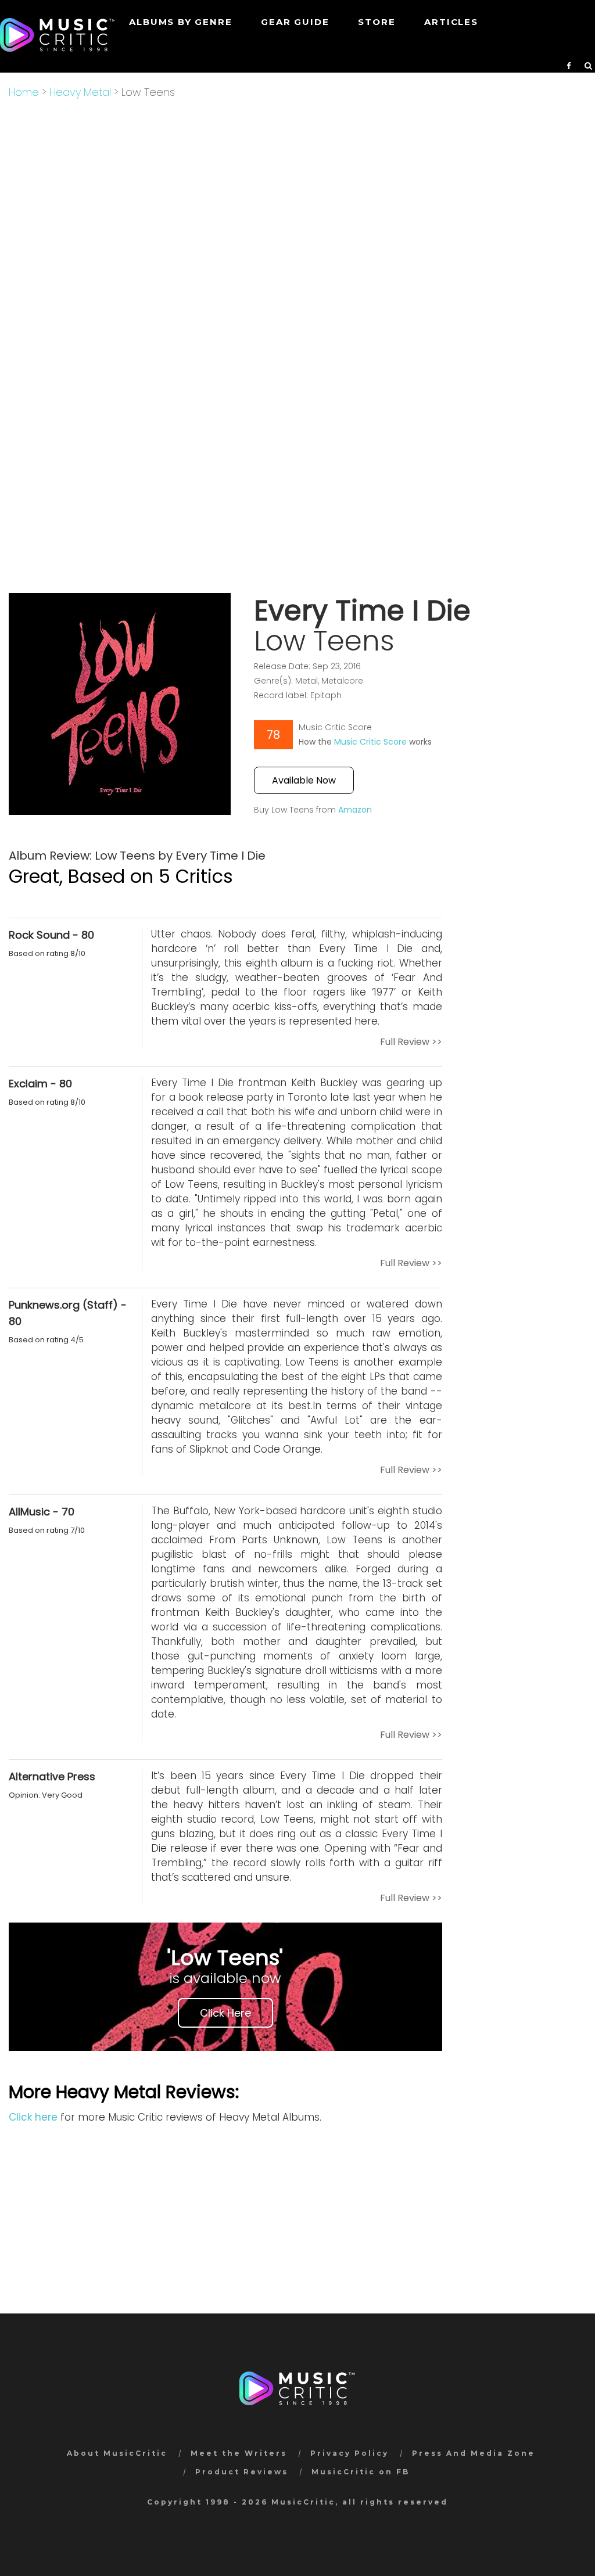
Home (24, 92)
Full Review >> (411, 1042)
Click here (33, 2117)
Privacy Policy (350, 2453)
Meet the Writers (239, 2453)
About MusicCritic (117, 2453)
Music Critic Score (370, 742)
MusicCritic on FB (361, 2472)
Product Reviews (242, 2472)
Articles (451, 22)
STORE (377, 22)
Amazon (355, 810)
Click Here (225, 2013)
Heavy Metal (80, 92)
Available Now (304, 780)
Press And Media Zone (474, 2453)
